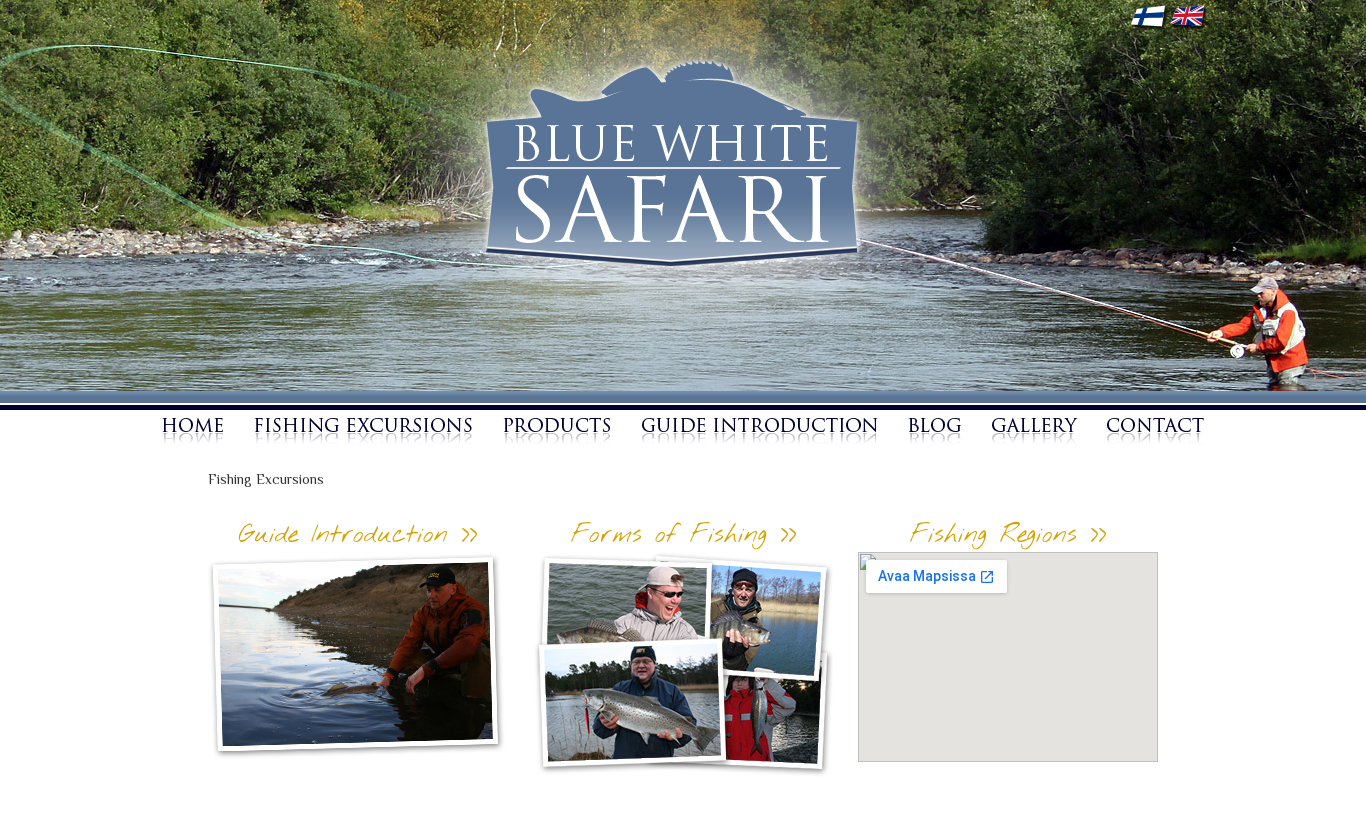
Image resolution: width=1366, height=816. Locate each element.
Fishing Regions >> (1008, 535)
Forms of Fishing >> (683, 535)
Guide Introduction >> (358, 535)
